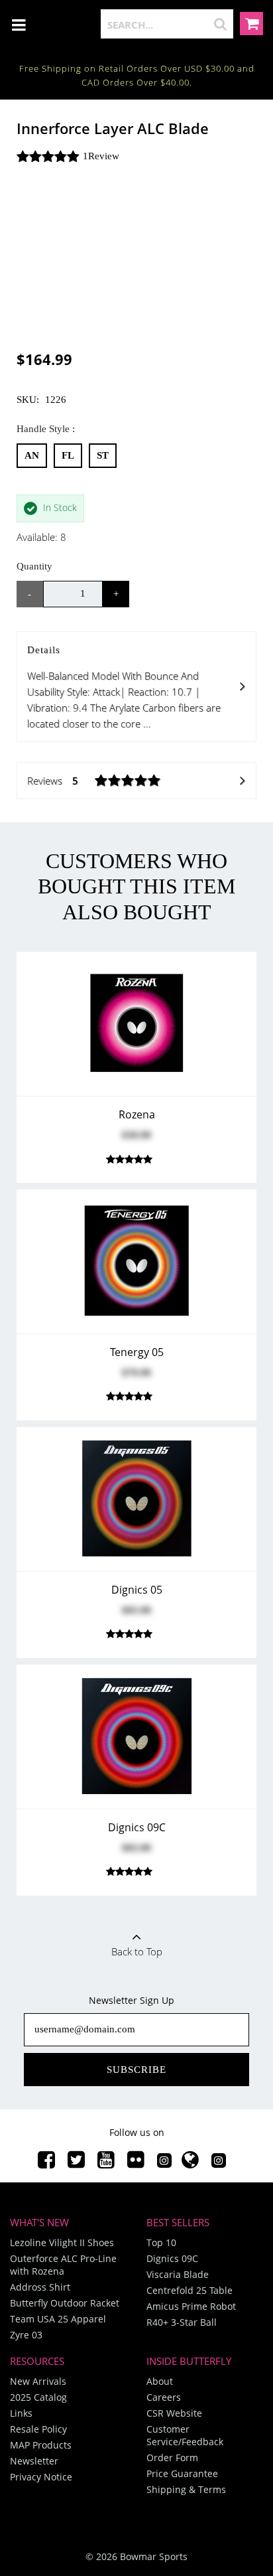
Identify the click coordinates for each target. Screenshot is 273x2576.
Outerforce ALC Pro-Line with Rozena (63, 2265)
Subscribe (136, 2070)
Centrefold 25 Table (190, 2290)
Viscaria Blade (178, 2274)
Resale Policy (38, 2429)
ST (103, 455)
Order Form (172, 2458)
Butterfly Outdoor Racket (65, 2303)
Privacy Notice (41, 2477)
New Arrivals (38, 2381)
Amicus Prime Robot (191, 2306)
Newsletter (34, 2461)
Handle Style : (46, 429)
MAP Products (41, 2445)
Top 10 (161, 2242)
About (160, 2381)
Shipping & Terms (186, 2489)
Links (21, 2413)
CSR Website (174, 2413)
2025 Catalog (38, 2397)
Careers (164, 2397)
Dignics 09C (172, 2258)
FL (68, 455)
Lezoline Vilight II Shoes (62, 2242)
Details (124, 687)
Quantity (34, 566)
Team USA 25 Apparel (58, 2319)
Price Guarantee (182, 2473)
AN (32, 455)
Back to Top (137, 1951)
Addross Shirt (40, 2287)
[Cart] (251, 26)
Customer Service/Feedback (185, 2435)
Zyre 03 (26, 2335)
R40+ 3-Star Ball (182, 2322)
